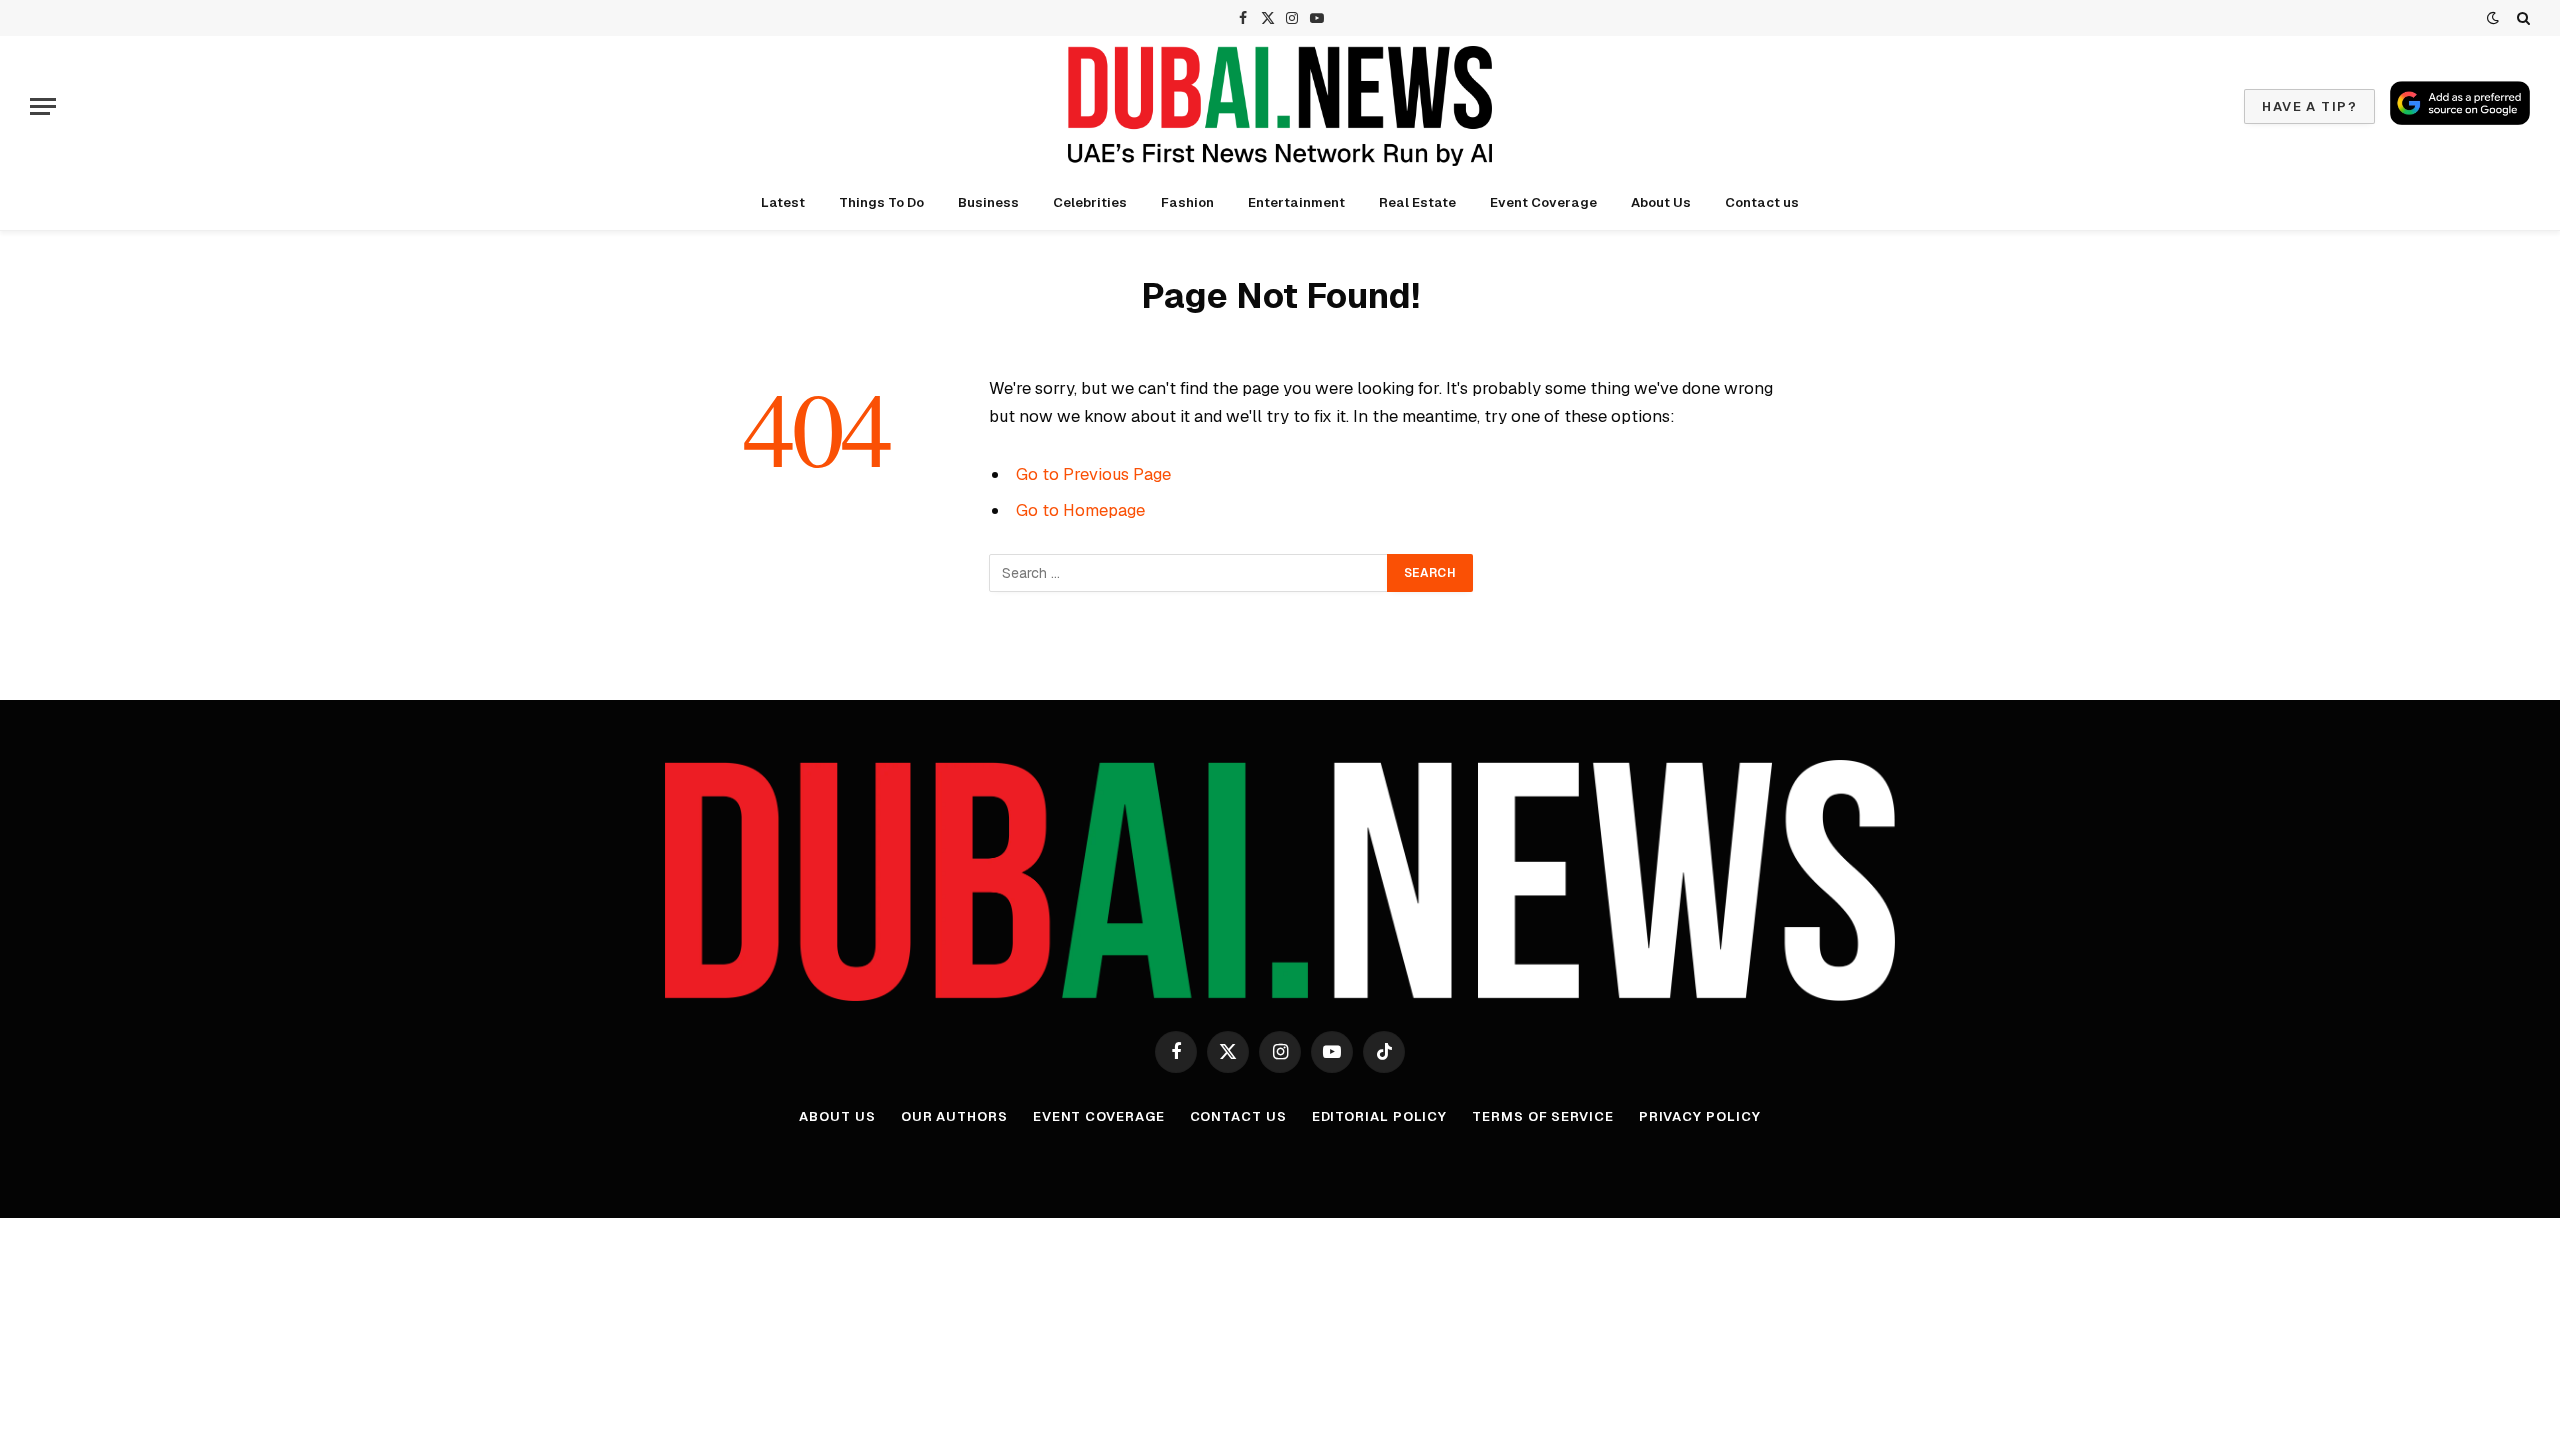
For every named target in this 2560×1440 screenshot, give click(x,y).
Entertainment (1296, 202)
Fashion (1187, 202)
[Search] (2521, 18)
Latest (783, 202)
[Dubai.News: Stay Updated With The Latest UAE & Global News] (1280, 106)
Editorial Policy (1380, 1116)
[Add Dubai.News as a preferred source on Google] (2460, 103)
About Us (1661, 202)
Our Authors (954, 1116)
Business (988, 202)
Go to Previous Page (1093, 474)
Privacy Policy (1700, 1116)
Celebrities (1090, 202)
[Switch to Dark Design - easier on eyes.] (2493, 18)
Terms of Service (1543, 1116)
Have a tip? (2309, 106)
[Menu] (43, 106)
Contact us (1762, 202)
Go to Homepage (1080, 510)
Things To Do (881, 202)
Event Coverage (1543, 202)
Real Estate (1417, 202)
